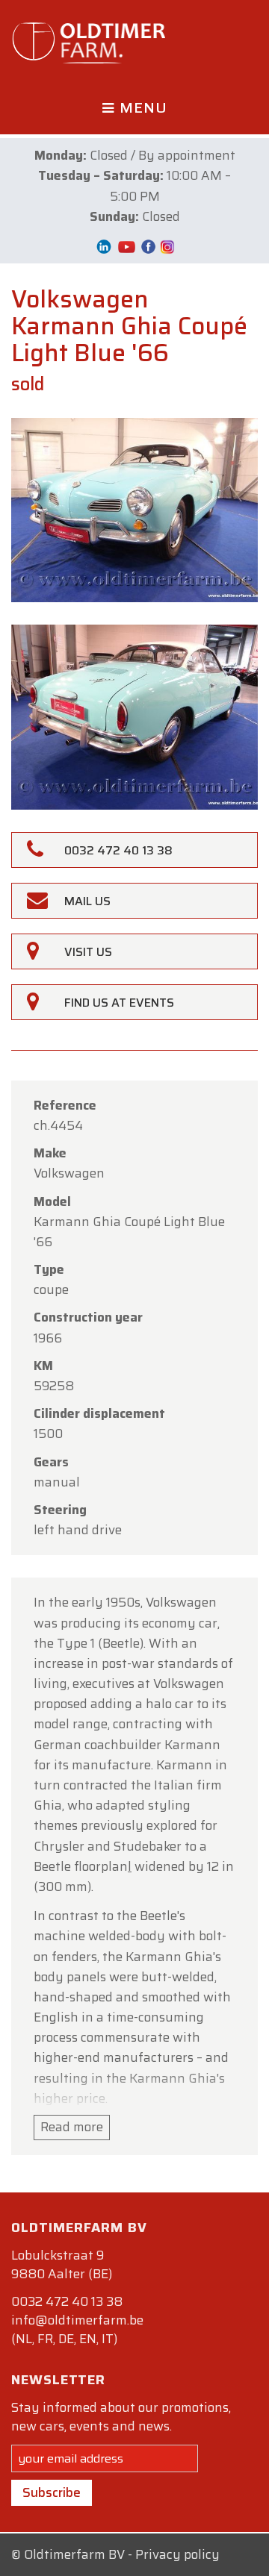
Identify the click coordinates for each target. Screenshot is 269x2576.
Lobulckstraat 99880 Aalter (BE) (62, 2264)
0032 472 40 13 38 (67, 2301)
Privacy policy (177, 2554)
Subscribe (52, 2492)
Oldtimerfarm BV (74, 2554)
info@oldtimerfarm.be (77, 2320)
